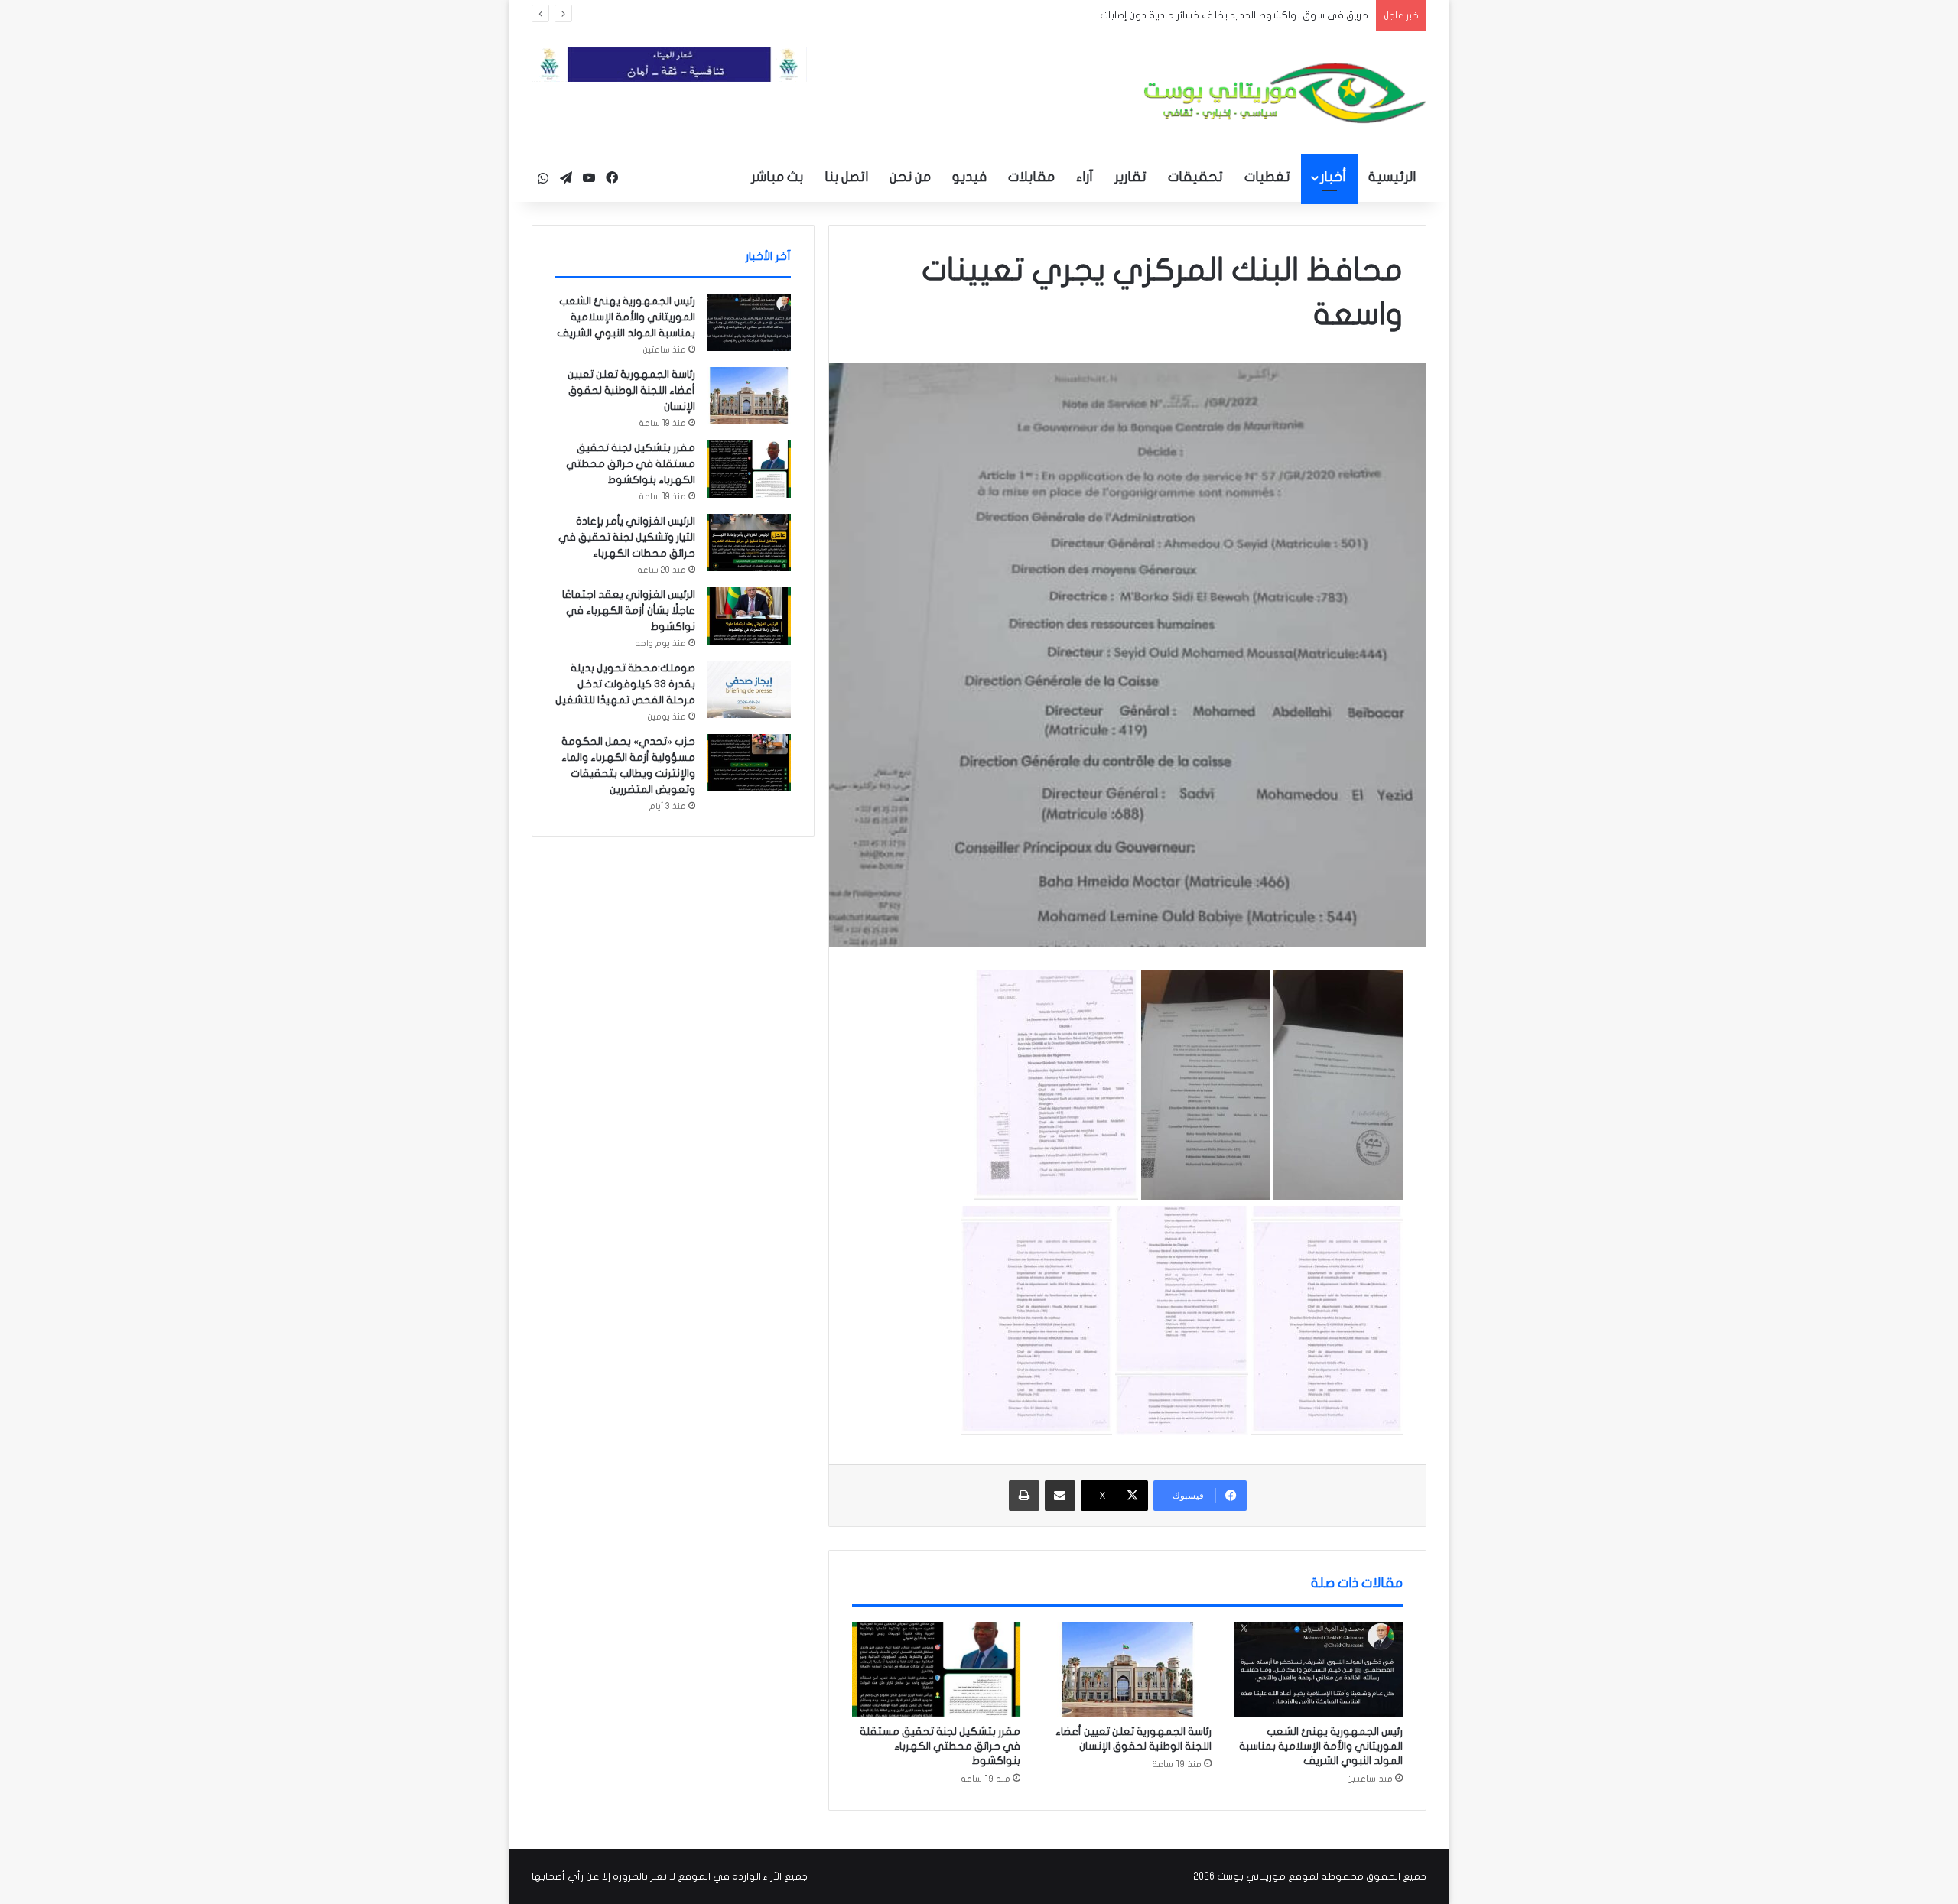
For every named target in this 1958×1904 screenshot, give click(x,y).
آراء (1085, 177)
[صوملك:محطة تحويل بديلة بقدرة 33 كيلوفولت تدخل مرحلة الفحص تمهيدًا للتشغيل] (749, 689)
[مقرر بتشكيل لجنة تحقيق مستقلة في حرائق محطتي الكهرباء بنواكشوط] (936, 1669)
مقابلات (1031, 177)
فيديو (969, 177)
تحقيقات (1195, 177)
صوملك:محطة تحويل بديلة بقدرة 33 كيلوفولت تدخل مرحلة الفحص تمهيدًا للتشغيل (625, 684)
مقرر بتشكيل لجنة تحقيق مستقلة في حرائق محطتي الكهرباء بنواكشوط (940, 1746)
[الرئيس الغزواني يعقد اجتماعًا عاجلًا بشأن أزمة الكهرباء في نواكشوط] (749, 616)
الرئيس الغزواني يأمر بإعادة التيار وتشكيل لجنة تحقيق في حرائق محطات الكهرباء (627, 537)
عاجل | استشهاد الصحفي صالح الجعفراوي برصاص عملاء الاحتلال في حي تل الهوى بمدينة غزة (1168, 15)
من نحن (910, 177)
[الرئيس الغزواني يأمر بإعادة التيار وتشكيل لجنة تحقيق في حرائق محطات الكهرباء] (749, 543)
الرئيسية (1392, 177)
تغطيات (1267, 177)
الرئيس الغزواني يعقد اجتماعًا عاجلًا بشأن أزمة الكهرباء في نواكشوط (629, 611)
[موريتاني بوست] (1285, 93)
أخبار (1333, 177)
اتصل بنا (846, 177)
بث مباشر (777, 177)
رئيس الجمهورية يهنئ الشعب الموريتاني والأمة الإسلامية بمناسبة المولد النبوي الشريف (1321, 1746)
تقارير (1130, 177)
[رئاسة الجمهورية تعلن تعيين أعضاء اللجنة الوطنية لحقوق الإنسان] (1127, 1669)
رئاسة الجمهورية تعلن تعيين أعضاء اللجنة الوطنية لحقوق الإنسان (631, 390)
